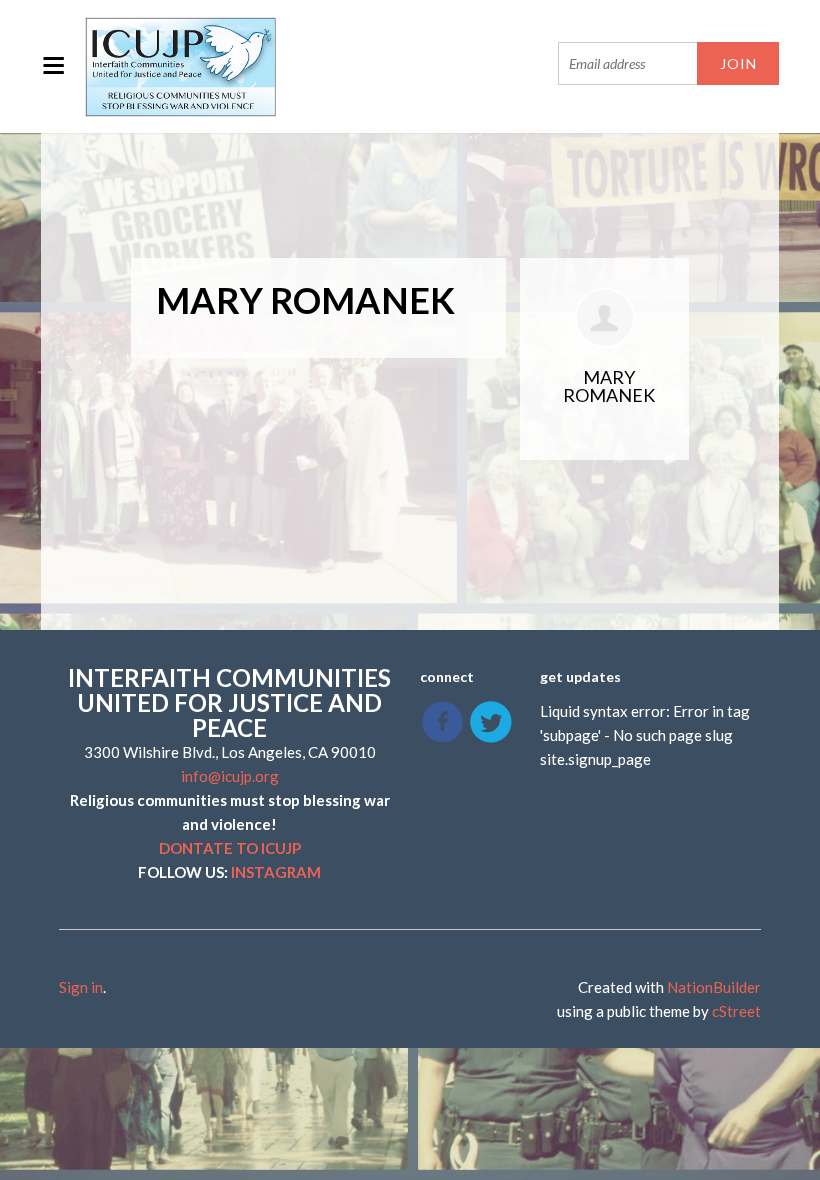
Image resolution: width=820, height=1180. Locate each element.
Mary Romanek (609, 386)
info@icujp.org (230, 776)
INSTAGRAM (276, 872)
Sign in (81, 987)
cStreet (736, 1011)
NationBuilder (714, 987)
